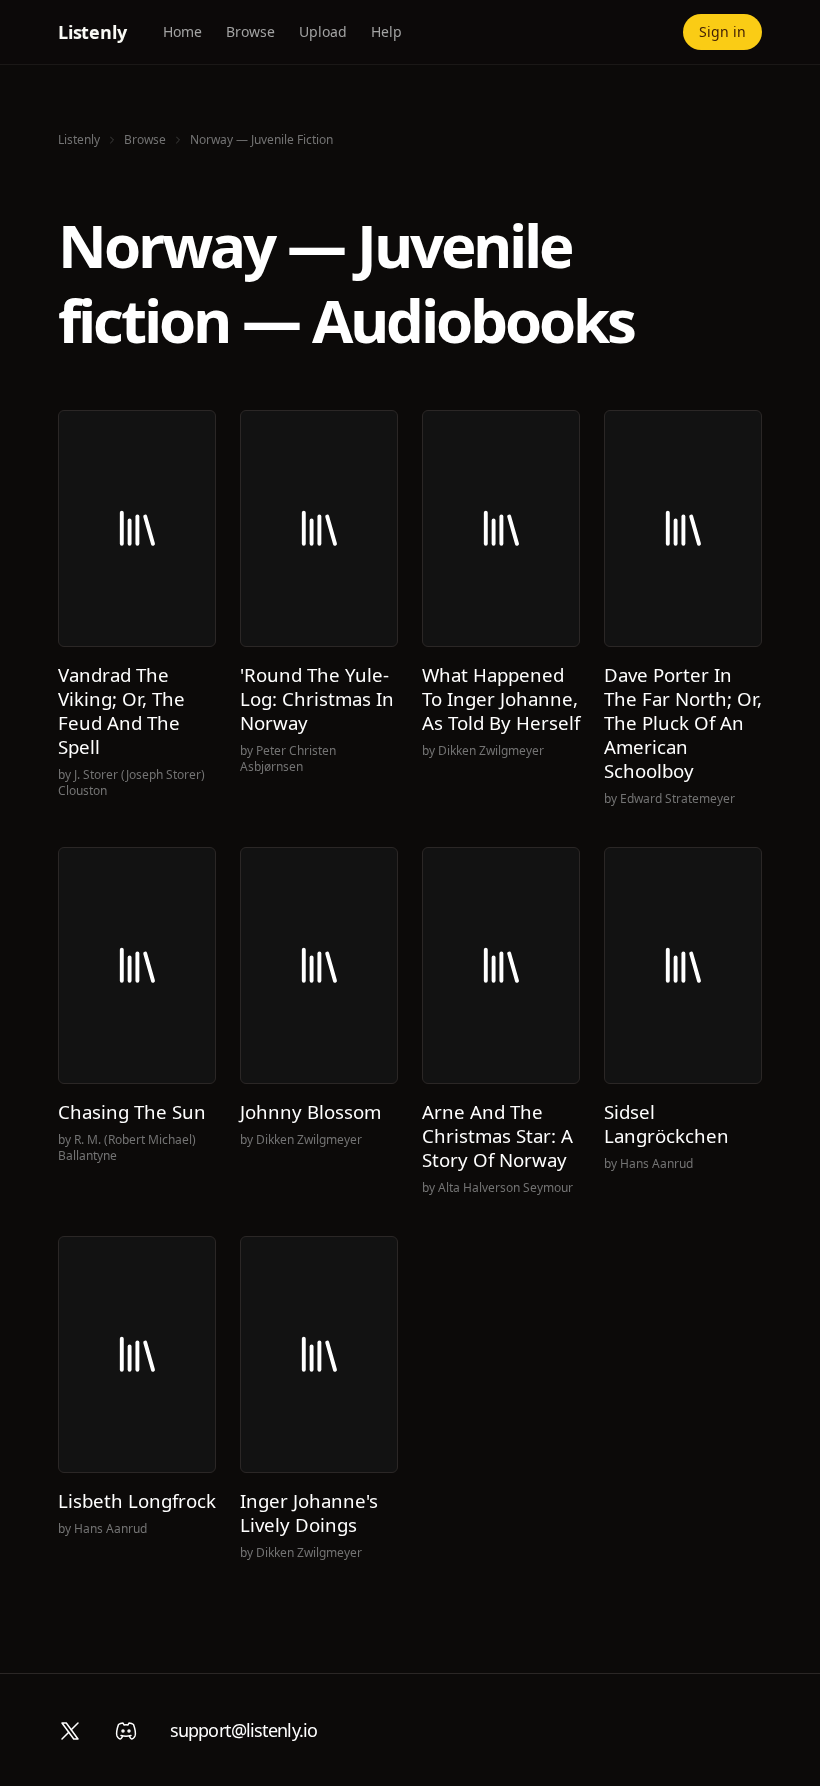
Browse (250, 31)
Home (182, 31)
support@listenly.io (243, 1730)
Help (386, 31)
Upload (323, 31)
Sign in (722, 31)
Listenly (92, 32)
